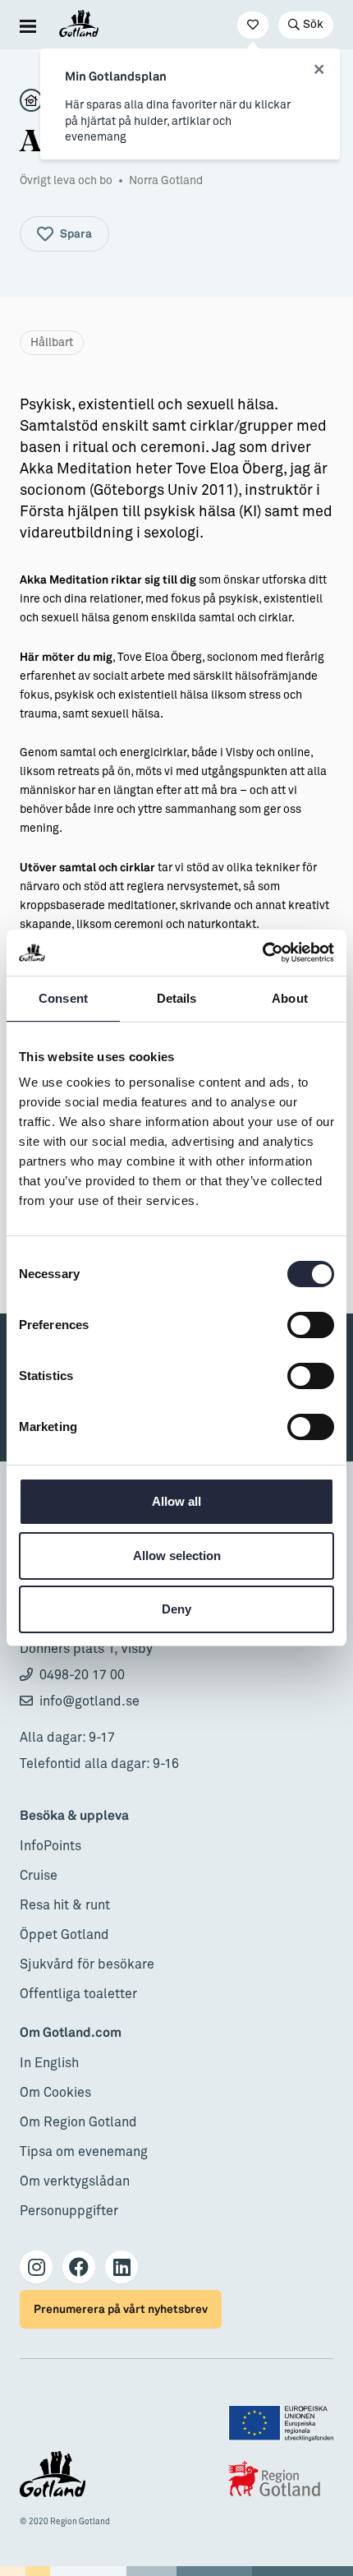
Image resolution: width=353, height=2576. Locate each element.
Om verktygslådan (75, 2181)
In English (49, 2063)
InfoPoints (50, 1846)
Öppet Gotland (64, 1935)
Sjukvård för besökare (87, 1964)
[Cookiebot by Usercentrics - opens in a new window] (262, 953)
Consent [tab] (63, 998)
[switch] (311, 1325)
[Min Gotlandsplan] (253, 25)
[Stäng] (319, 70)
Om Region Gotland (78, 2122)
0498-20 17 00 (82, 1675)
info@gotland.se (89, 1701)
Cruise (39, 1876)
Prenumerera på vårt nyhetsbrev (121, 2309)
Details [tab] (177, 998)
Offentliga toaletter (78, 1994)
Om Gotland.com (71, 2033)
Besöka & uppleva (74, 1816)
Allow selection (177, 1556)
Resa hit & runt (65, 1905)
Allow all (176, 1501)
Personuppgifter (69, 2211)
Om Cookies (55, 2093)
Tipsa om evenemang (84, 2152)
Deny (176, 1609)
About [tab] (290, 998)
